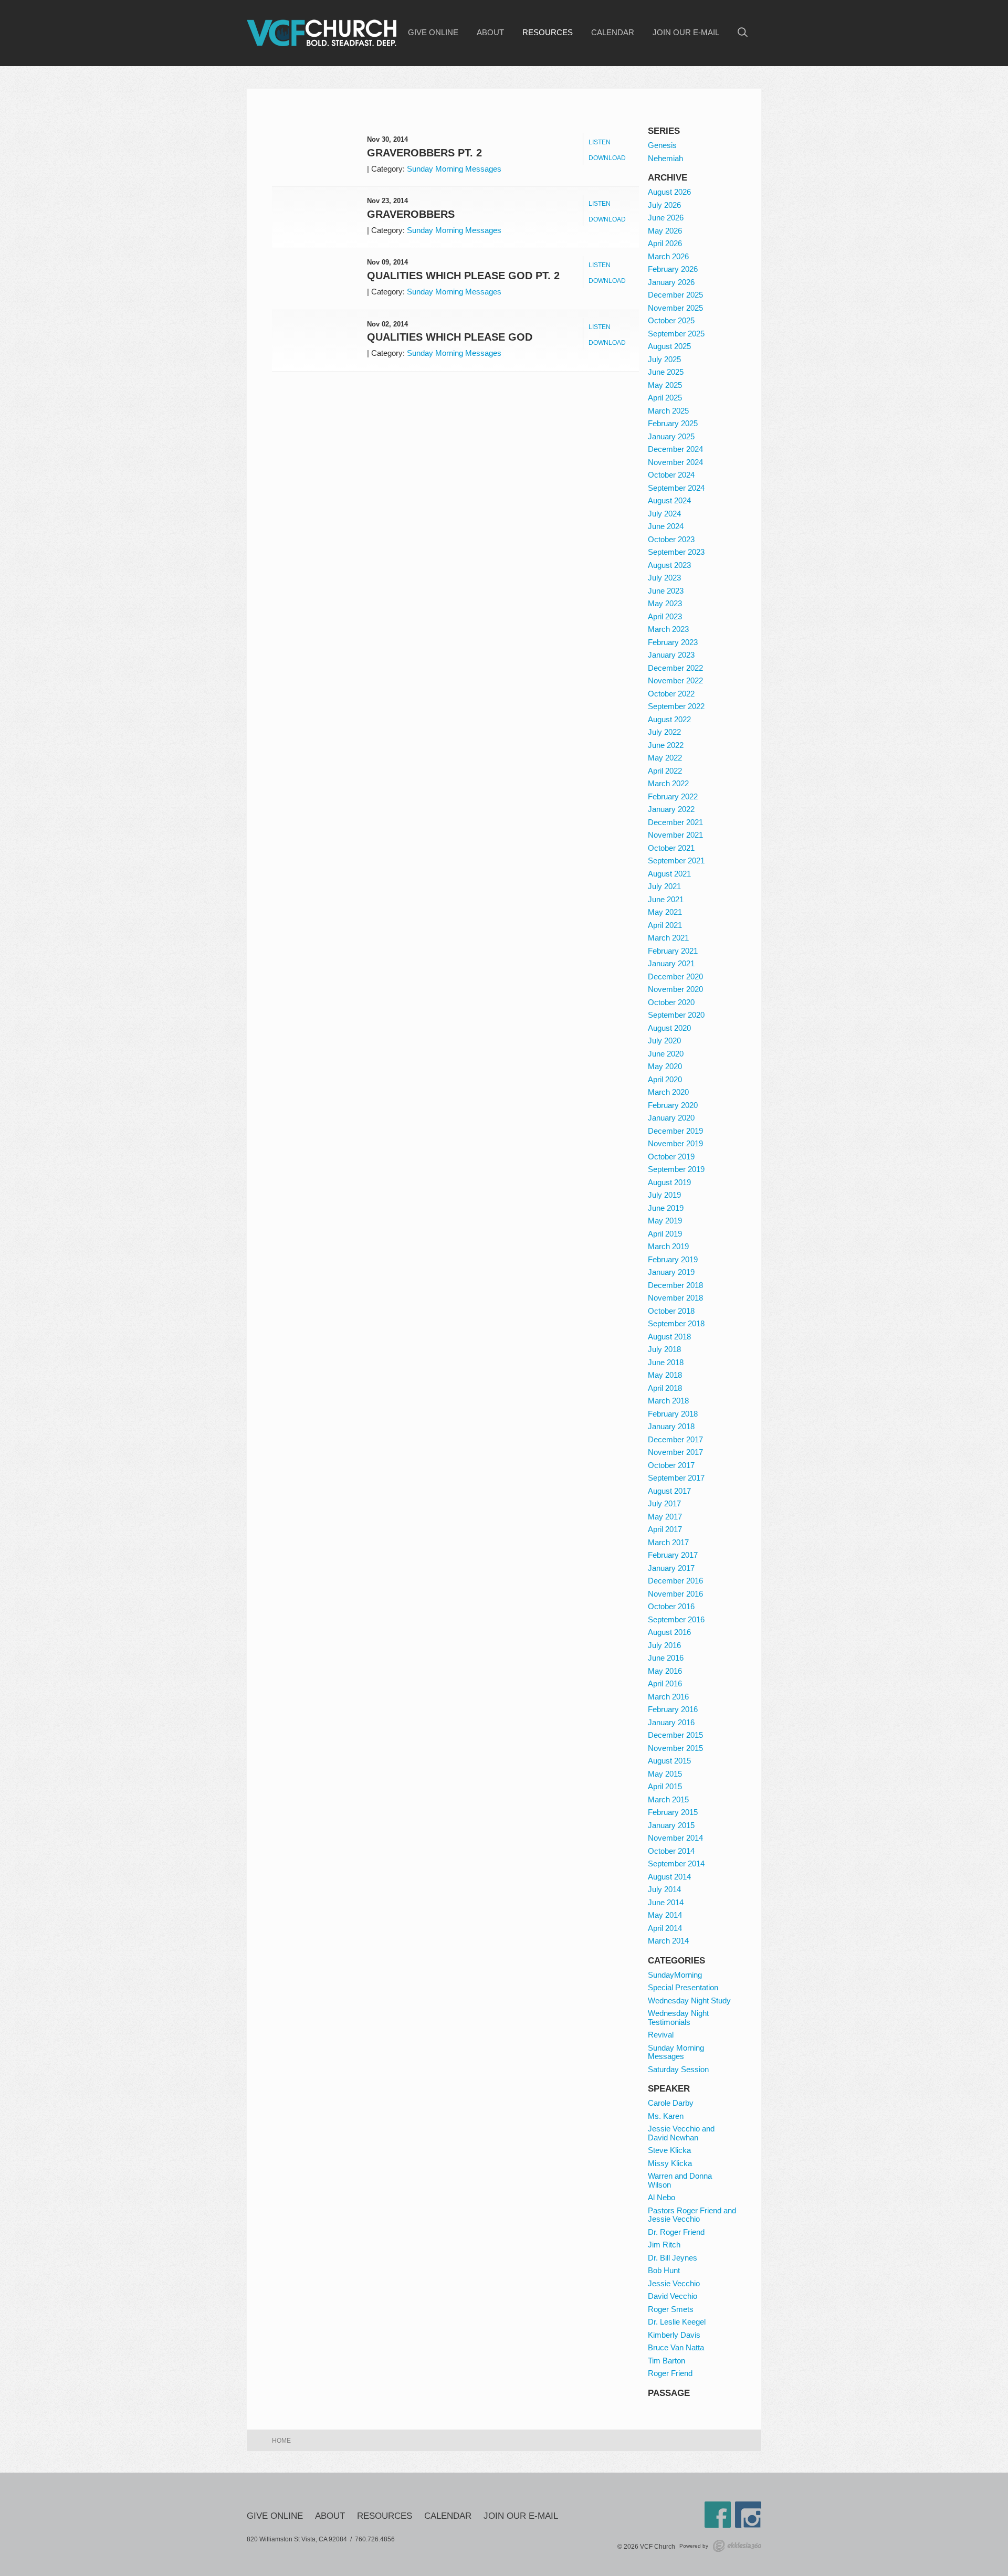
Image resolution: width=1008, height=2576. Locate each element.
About (490, 33)
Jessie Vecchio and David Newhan (681, 2133)
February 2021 (673, 951)
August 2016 (669, 1632)
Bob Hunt (664, 2270)
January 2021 (671, 963)
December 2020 (675, 976)
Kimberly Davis (674, 2335)
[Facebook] (718, 2515)
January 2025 (671, 436)
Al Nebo (661, 2197)
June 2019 (666, 1208)
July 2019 (664, 1195)
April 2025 (665, 398)
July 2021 (664, 886)
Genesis (662, 145)
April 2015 (665, 1786)
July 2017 (664, 1503)
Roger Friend (670, 2373)
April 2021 (665, 925)
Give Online (433, 33)
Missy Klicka (670, 2163)
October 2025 (671, 320)
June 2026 (666, 218)
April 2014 (665, 1928)
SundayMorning (675, 1975)
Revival (661, 2035)
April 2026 (665, 243)
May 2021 (665, 912)
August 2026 (669, 192)
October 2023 (671, 539)
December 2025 (675, 295)
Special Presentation (683, 1987)
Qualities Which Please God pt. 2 (463, 276)
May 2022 (665, 758)
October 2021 (671, 848)
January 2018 (671, 1426)
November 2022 (675, 680)
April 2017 (665, 1529)
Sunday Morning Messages (454, 169)
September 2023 (676, 552)
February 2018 (673, 1414)
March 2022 (668, 783)
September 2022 (676, 706)
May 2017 (665, 1517)
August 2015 (669, 1761)
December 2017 (675, 1439)
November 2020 (675, 989)
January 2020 (671, 1118)
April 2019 (665, 1234)
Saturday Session (678, 2069)
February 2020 (673, 1105)
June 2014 (666, 1902)
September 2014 (676, 1864)
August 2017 (669, 1491)
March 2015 (668, 1799)
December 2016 (675, 1581)
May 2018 (665, 1375)
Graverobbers (411, 214)
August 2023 (669, 565)
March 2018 (668, 1401)
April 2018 (665, 1388)
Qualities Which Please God (450, 337)
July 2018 (664, 1349)
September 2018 (676, 1323)
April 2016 (665, 1683)
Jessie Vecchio (674, 2283)
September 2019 (676, 1169)
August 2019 (669, 1182)
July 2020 (664, 1041)
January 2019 (671, 1272)
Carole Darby (671, 2103)
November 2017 (675, 1452)
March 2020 (668, 1092)
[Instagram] (748, 2515)
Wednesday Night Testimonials (678, 2018)
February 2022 (673, 796)
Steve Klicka (669, 2150)
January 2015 (671, 1825)
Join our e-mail (686, 33)
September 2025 (676, 334)
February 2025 (673, 423)
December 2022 (675, 668)
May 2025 (665, 385)
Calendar (613, 33)
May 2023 (665, 603)
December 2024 (675, 449)
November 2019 (675, 1143)
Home (281, 2441)
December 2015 (675, 1735)
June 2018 (666, 1362)
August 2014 (669, 1877)
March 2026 (668, 256)
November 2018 (675, 1298)
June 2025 (666, 372)
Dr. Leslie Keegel (677, 2322)
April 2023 (665, 616)
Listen (600, 142)
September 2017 (676, 1478)
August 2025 (669, 346)
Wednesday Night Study (689, 2000)
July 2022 (664, 732)
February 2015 (673, 1812)
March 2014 (668, 1941)
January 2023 (671, 655)
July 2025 (664, 359)
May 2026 (665, 231)
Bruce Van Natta (676, 2347)
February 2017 (673, 1555)
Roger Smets (671, 2309)
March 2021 (668, 938)
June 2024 (666, 526)
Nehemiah (665, 158)
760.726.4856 (375, 2539)
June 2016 (666, 1658)
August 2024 (669, 500)
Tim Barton (666, 2361)
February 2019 (673, 1259)
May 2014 (665, 1915)
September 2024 (676, 488)
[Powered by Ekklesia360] (737, 2546)
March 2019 (668, 1246)
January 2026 (671, 282)
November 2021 (675, 835)
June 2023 (666, 591)
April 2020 (665, 1079)
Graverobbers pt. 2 (424, 153)
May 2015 (665, 1774)
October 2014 (671, 1851)
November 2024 (675, 462)
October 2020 (671, 1002)
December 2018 (675, 1285)
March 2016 (668, 1697)
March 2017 (668, 1542)
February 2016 (673, 1709)
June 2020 (666, 1054)
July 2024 (664, 514)
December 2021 (675, 822)
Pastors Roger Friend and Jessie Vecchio (692, 2215)
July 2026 (664, 205)
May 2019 (665, 1221)
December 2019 (675, 1131)
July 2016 (664, 1645)
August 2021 (669, 874)
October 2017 (671, 1465)
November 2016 (675, 1594)
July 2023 (664, 578)
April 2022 (665, 771)
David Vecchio (673, 2296)
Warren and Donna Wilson (680, 2180)
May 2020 (665, 1066)
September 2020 (676, 1015)
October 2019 (671, 1157)
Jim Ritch (664, 2245)
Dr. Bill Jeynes (673, 2258)
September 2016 (676, 1619)
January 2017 (671, 1568)
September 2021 (676, 861)
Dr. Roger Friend (676, 2232)
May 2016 (665, 1671)
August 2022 (669, 719)
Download (607, 158)
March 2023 (668, 629)
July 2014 (664, 1889)
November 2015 (675, 1748)
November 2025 (675, 308)
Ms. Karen (666, 2116)
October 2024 (671, 475)
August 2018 (669, 1337)
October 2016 (671, 1606)
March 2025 (668, 411)
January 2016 (671, 1722)
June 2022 (666, 745)
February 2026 (673, 269)
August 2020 (669, 1028)
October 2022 (671, 694)
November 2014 (675, 1838)
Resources (548, 33)
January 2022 (671, 809)
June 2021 (666, 899)
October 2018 (671, 1311)
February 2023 (673, 642)
